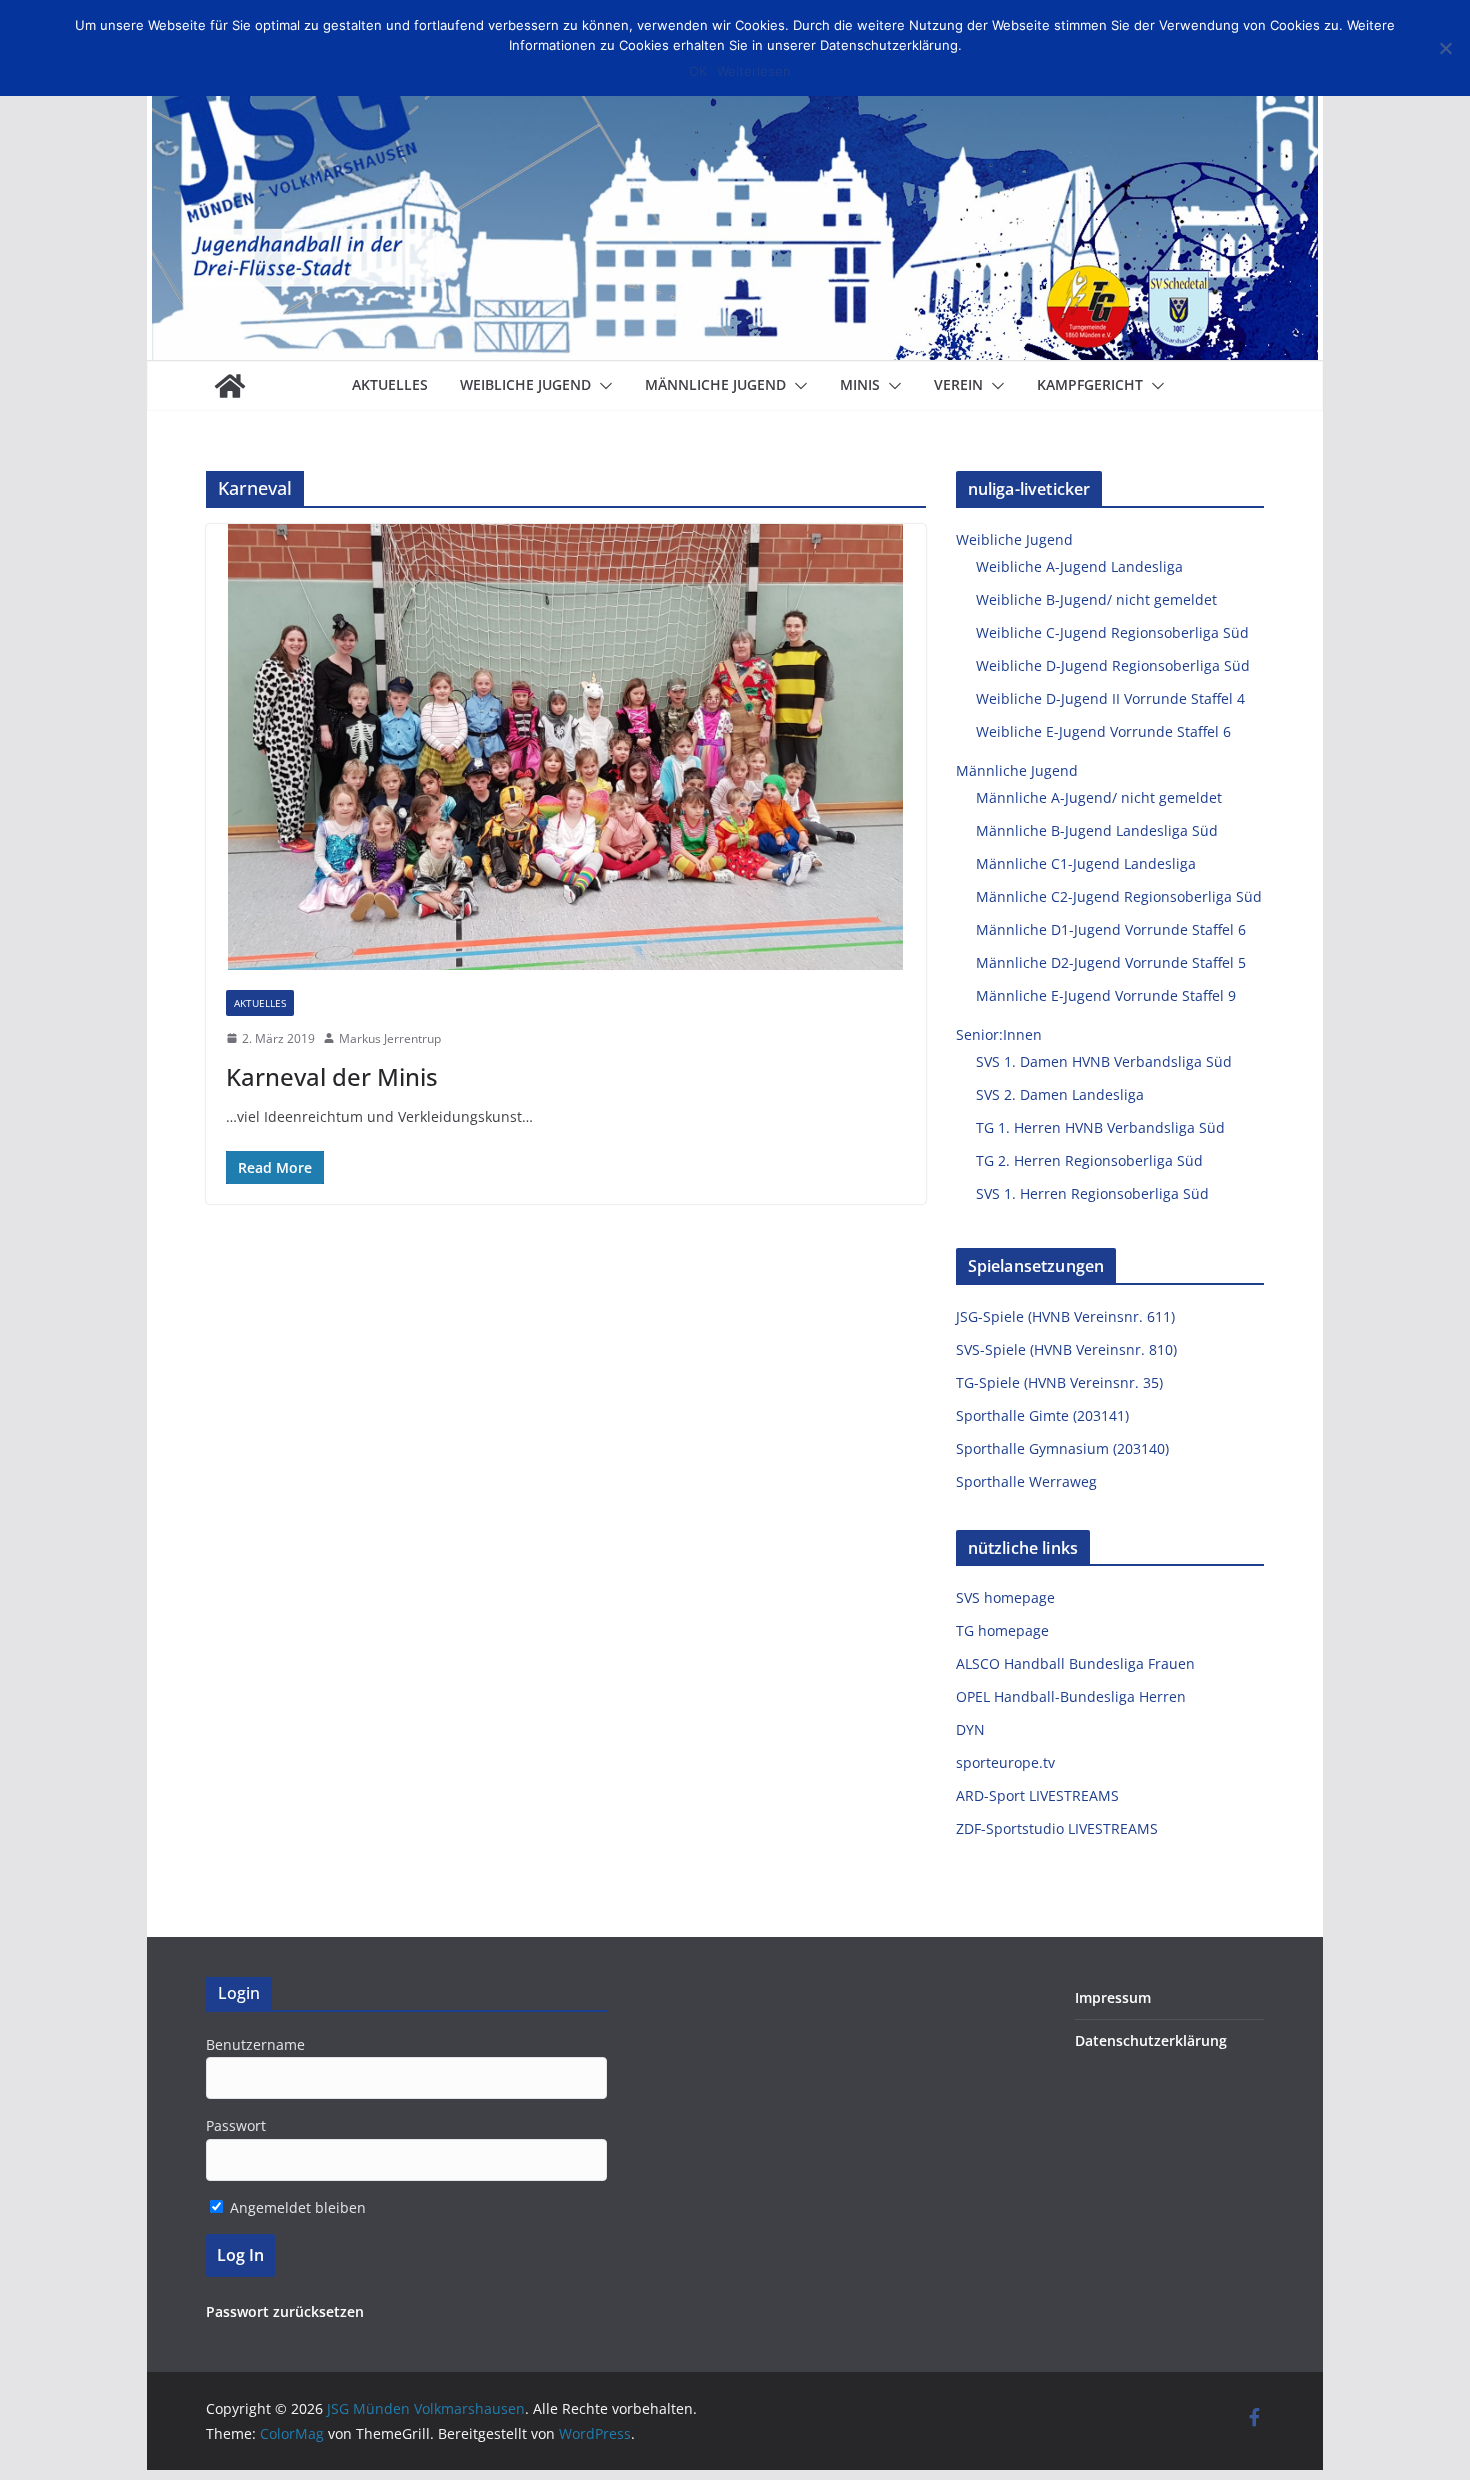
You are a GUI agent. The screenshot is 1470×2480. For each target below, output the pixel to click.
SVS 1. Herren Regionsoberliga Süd (1092, 1193)
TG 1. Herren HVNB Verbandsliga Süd (1100, 1127)
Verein (958, 384)
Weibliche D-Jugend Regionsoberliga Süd (1113, 665)
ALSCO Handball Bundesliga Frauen (1075, 1663)
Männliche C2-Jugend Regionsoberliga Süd (1119, 896)
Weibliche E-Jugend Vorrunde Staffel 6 (1103, 731)
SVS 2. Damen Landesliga (1060, 1094)
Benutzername (255, 2044)
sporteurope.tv (1005, 1762)
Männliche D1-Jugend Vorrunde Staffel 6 (1111, 929)
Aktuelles (390, 384)
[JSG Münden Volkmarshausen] (230, 386)
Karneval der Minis (332, 1076)
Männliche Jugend (715, 384)
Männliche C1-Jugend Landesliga (1086, 863)
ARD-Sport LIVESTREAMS (1037, 1795)
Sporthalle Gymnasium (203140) (1062, 1448)
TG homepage (1002, 1630)
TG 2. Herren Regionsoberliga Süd (1089, 1160)
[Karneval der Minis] (566, 746)
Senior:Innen (999, 1034)
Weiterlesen (754, 71)
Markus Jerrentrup (390, 1038)
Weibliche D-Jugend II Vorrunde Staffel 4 (1110, 698)
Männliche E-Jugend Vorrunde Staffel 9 (1106, 995)
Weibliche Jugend (525, 384)
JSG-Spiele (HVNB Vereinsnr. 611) (1065, 1316)
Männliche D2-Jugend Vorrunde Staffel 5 (1111, 962)
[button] (602, 386)
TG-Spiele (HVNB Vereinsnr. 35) (1059, 1382)
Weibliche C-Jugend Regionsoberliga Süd (1112, 632)
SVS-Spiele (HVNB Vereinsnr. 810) (1066, 1349)
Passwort (236, 2125)
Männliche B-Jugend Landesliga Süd (1097, 830)
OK (698, 71)
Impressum (1113, 1997)
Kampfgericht (1090, 384)
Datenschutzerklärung (1151, 2040)
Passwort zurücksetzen (285, 2311)
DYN (970, 1729)
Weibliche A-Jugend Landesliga (1079, 566)
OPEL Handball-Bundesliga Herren (1071, 1696)
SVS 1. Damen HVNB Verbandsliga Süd (1104, 1061)
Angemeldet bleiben (296, 2207)
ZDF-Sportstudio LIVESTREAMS (1057, 1828)
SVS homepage (1005, 1597)
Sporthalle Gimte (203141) (1042, 1415)
